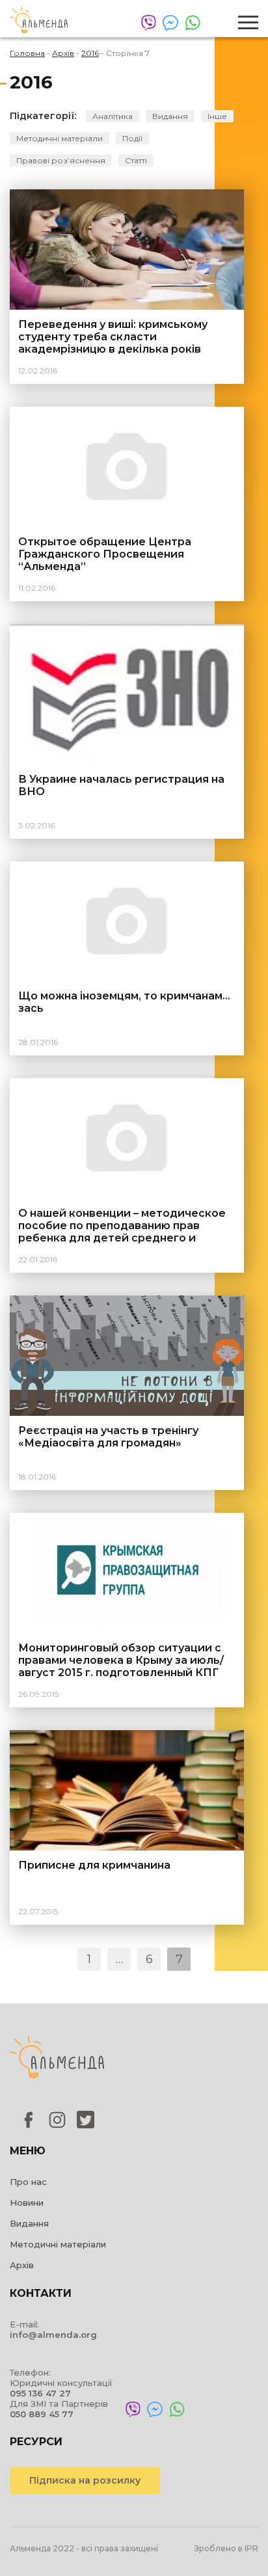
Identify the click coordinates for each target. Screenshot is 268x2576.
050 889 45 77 (42, 2414)
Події (132, 138)
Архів (22, 2265)
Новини (27, 2203)
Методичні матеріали (60, 138)
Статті (136, 160)
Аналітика (113, 116)
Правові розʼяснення (61, 160)
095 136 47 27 (40, 2393)
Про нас (28, 2182)
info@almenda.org (53, 2335)
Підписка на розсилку (85, 2480)
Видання (170, 116)
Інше (217, 116)
